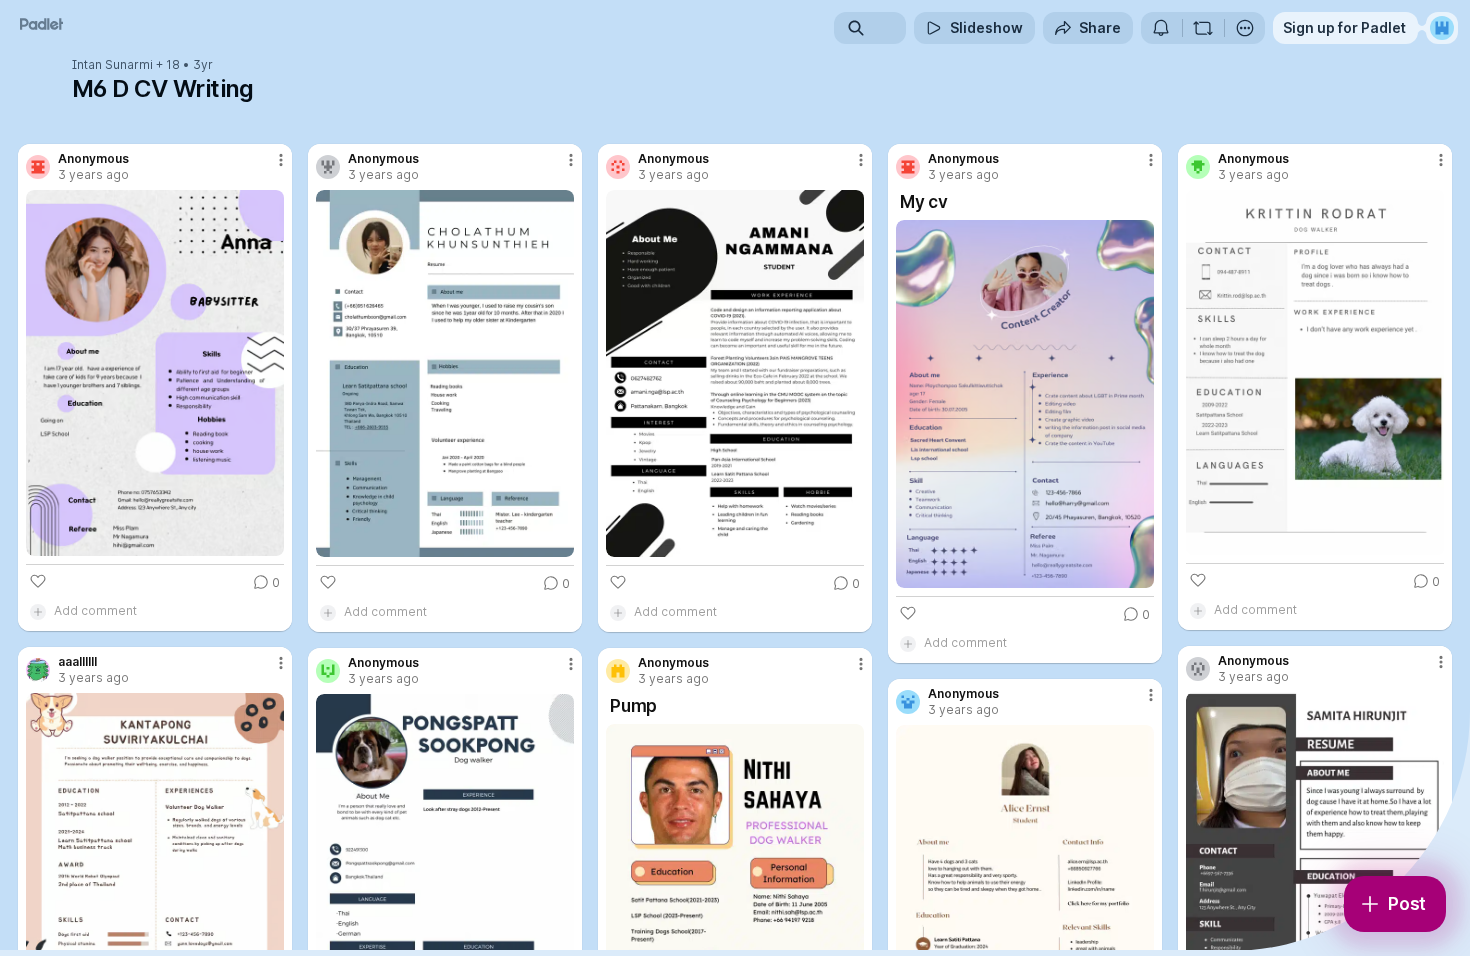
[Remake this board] (1203, 28)
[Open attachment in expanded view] (155, 373)
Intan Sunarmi (112, 65)
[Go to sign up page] (1442, 28)
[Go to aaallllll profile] (38, 670)
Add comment (95, 610)
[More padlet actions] (1245, 28)
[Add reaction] (38, 581)
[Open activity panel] (1161, 28)
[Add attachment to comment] (38, 611)
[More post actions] (281, 160)
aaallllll (77, 662)
